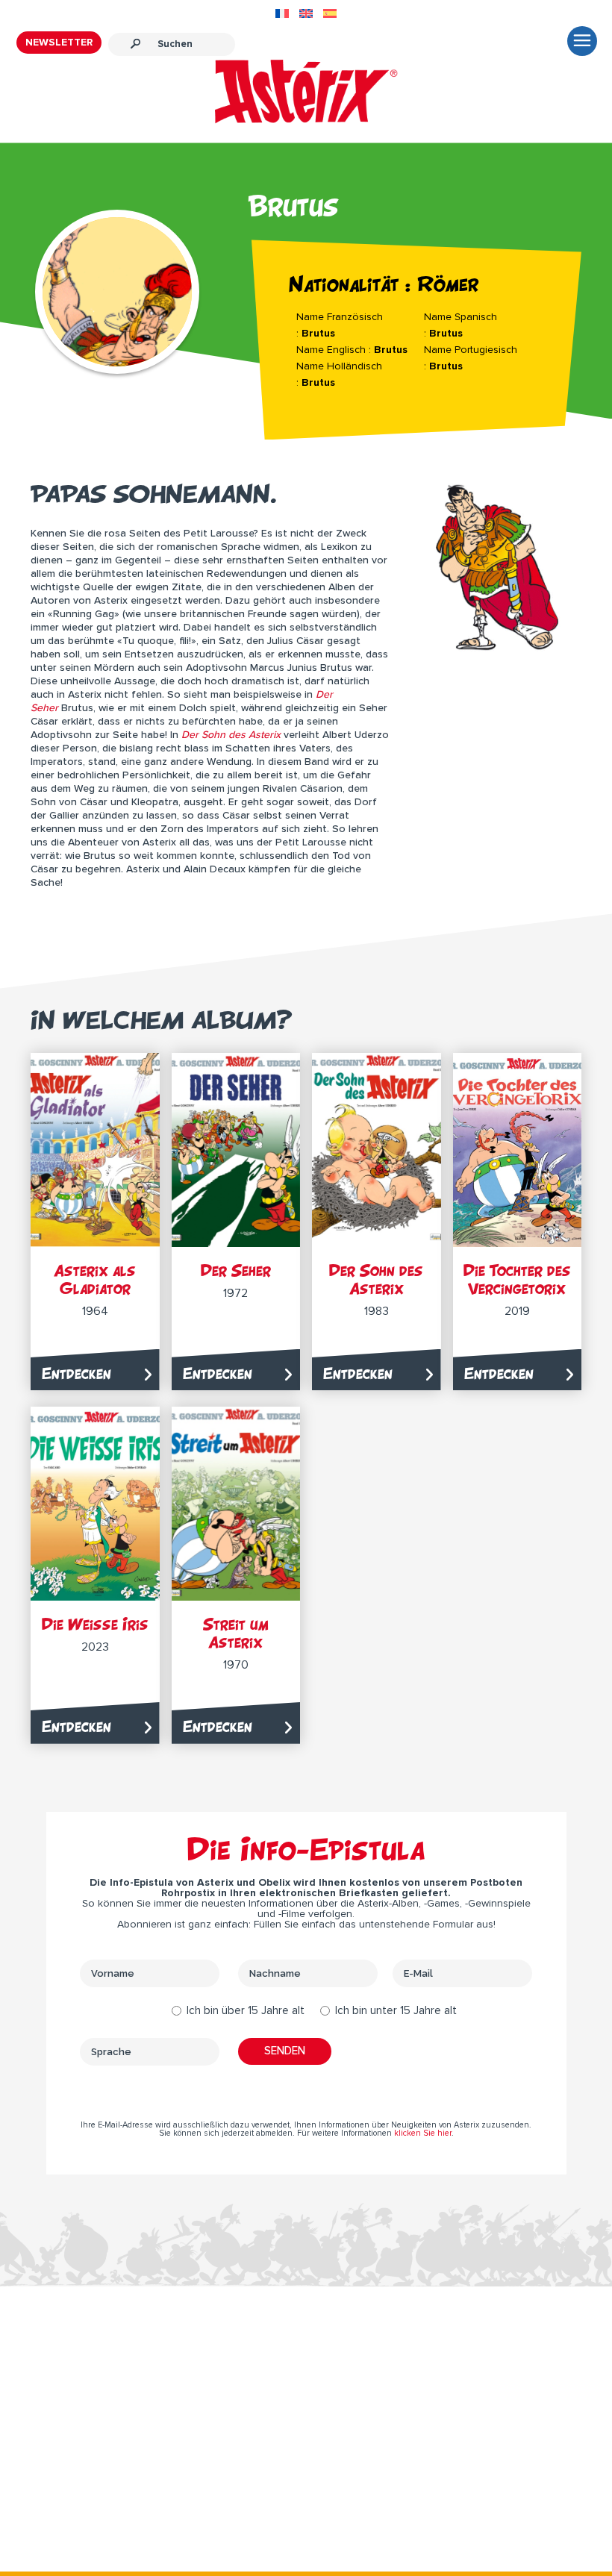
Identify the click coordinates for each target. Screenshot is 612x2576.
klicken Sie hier (423, 2133)
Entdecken (76, 1373)
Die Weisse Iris (95, 1624)
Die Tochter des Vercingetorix (517, 1279)
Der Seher (236, 1270)
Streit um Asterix (236, 1633)
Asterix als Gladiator (95, 1279)
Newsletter (59, 43)
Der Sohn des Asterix (376, 1279)
